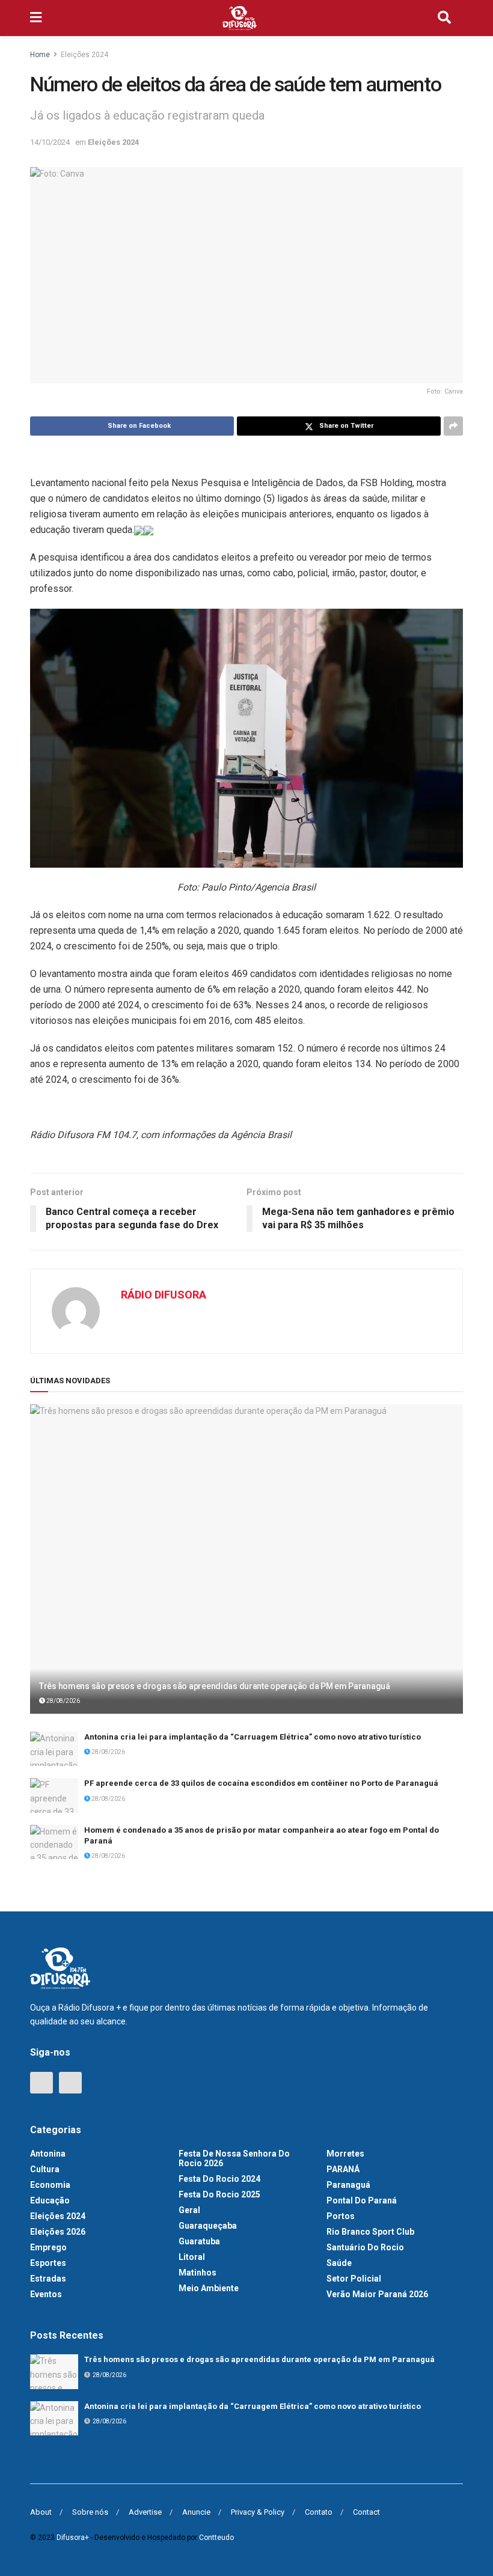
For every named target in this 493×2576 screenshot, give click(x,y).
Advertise (145, 2512)
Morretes (345, 2154)
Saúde (339, 2263)
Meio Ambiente (209, 2288)
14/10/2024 (50, 142)
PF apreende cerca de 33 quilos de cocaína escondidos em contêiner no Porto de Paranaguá (261, 1783)
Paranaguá (348, 2185)
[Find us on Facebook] (41, 2083)
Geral (189, 2210)
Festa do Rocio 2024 (219, 2179)
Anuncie (196, 2512)
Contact (366, 2512)
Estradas (48, 2279)
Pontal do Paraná (362, 2200)
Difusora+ (73, 2538)
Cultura (45, 2169)
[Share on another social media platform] (453, 426)
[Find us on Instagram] (70, 2083)
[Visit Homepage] (240, 18)
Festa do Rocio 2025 (219, 2194)
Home (40, 55)
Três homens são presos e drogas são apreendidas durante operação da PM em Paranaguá (215, 1686)
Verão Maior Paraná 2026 (377, 2294)
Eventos (46, 2294)
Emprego (48, 2247)
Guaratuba (199, 2241)
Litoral (192, 2257)
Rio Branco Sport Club (370, 2232)
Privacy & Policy (258, 2512)
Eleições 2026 (58, 2232)
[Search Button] (444, 18)
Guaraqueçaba (208, 2226)
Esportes (48, 2263)
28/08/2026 (63, 1701)
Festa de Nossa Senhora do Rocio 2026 (234, 2158)
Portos (341, 2216)
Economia (50, 2185)
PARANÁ (343, 2169)
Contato (319, 2512)
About (41, 2512)
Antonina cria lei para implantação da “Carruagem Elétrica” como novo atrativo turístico (253, 1737)
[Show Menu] (36, 18)
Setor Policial (354, 2279)
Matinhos (198, 2273)
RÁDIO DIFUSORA (164, 1295)
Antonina (48, 2154)
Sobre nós (90, 2512)
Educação (50, 2200)
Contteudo (216, 2538)
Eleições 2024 (84, 55)
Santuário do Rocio (365, 2247)
